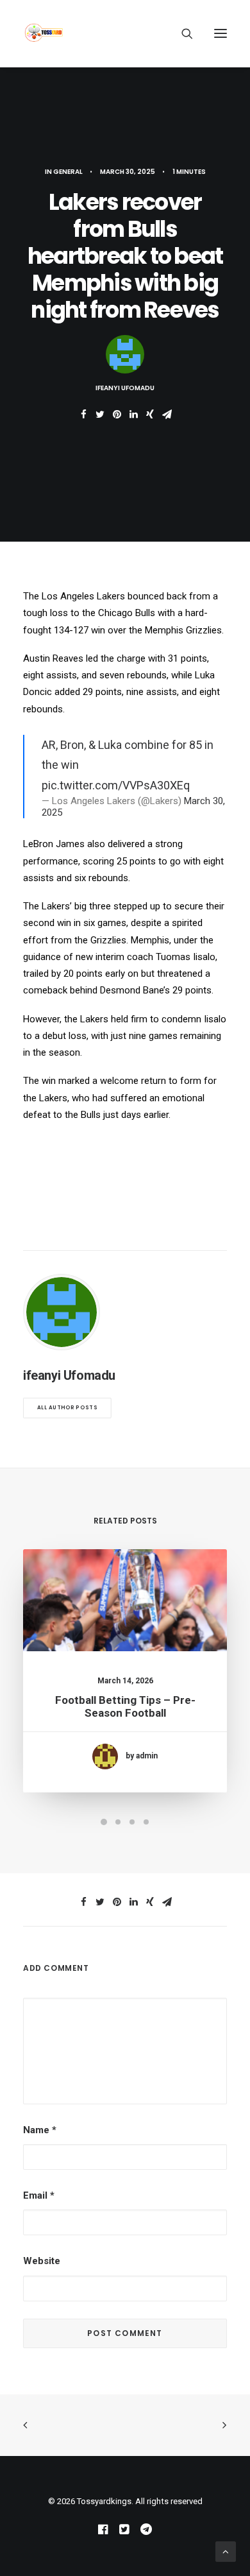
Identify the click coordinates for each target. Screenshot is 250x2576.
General (68, 172)
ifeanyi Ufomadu (125, 388)
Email (39, 2195)
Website (42, 2261)
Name (40, 2130)
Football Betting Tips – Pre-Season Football (125, 1706)
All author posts (67, 1408)
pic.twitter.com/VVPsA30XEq (116, 785)
